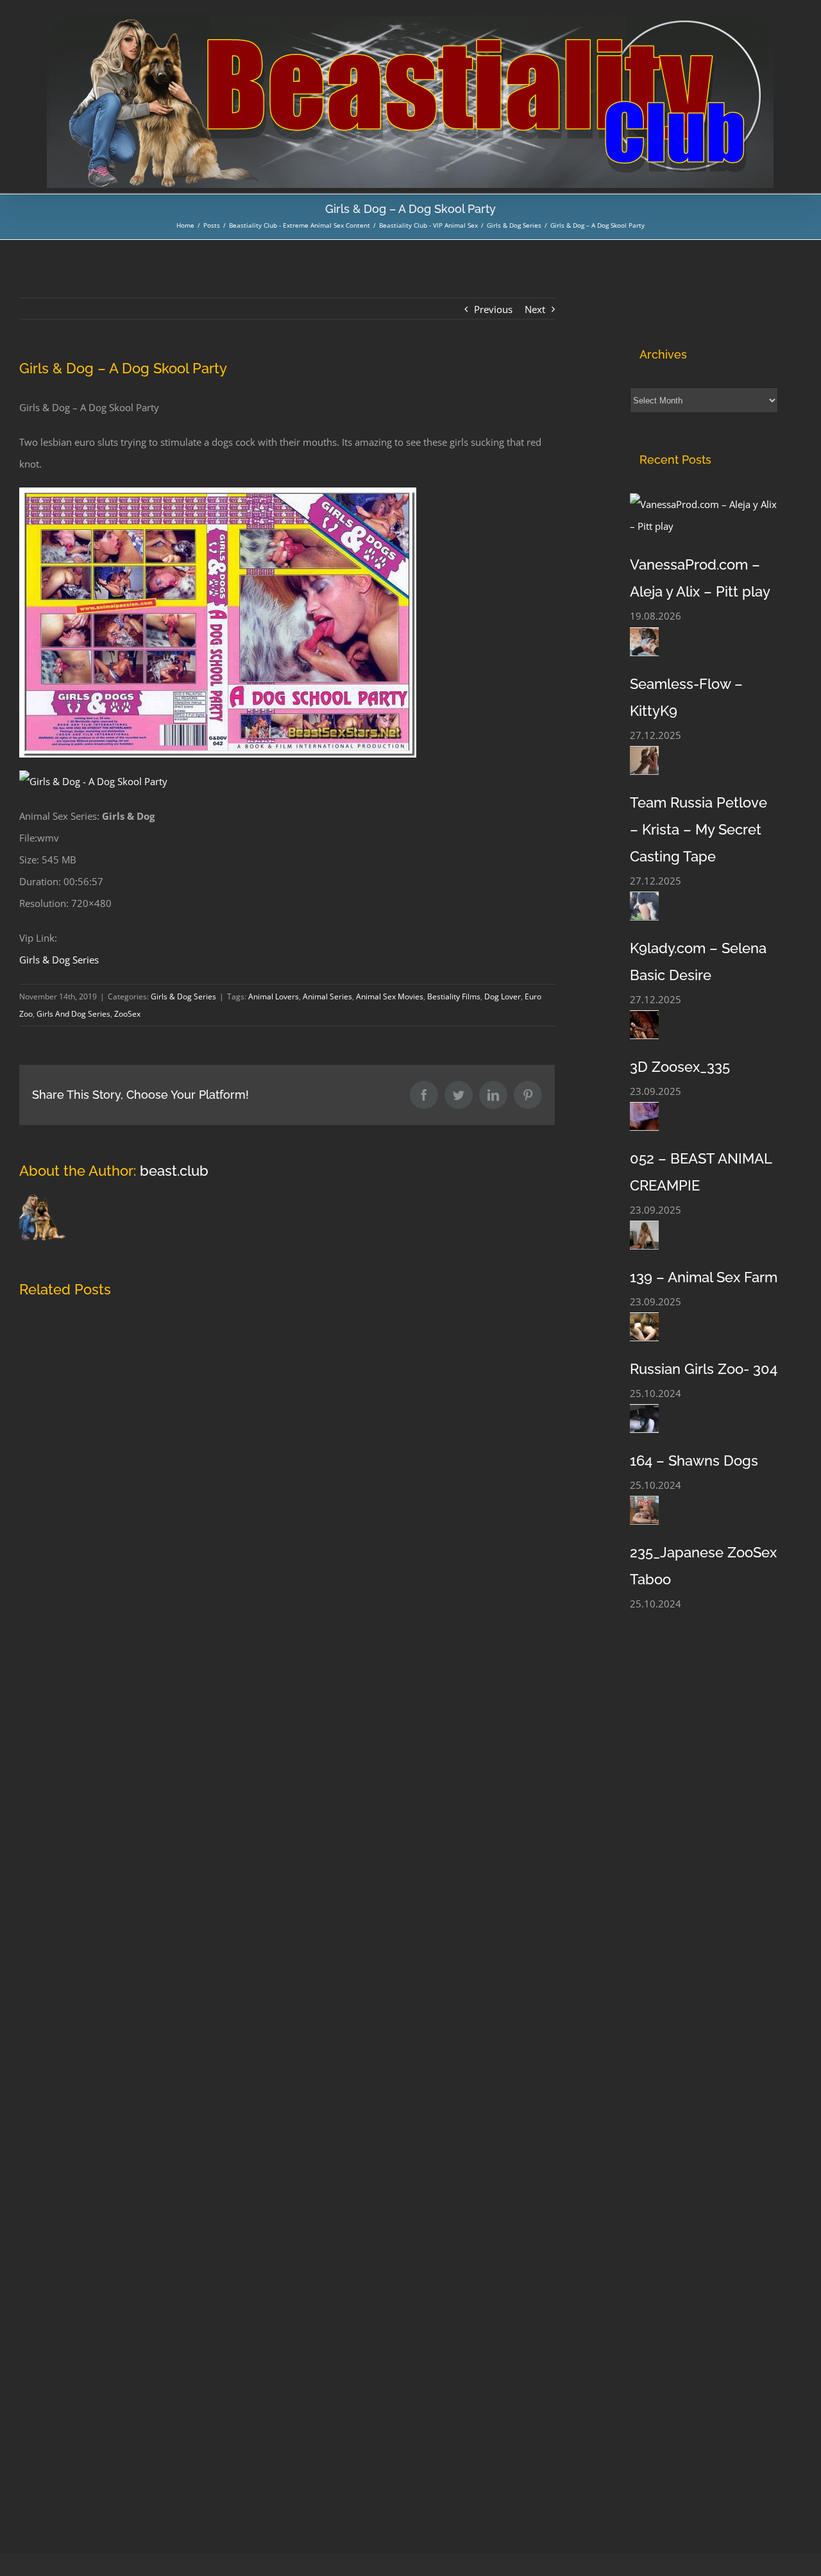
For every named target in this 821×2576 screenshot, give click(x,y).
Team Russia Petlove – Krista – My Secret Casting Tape (698, 829)
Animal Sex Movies (390, 996)
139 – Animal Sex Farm (704, 1277)
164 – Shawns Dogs (694, 1461)
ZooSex (127, 1014)
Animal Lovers (274, 996)
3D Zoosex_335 (680, 1067)
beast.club (174, 1171)
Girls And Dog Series (73, 1014)
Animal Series (327, 996)
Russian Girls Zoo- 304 (704, 1369)
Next (535, 309)
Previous (493, 309)
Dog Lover (503, 996)
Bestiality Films (454, 996)
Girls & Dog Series (59, 960)
